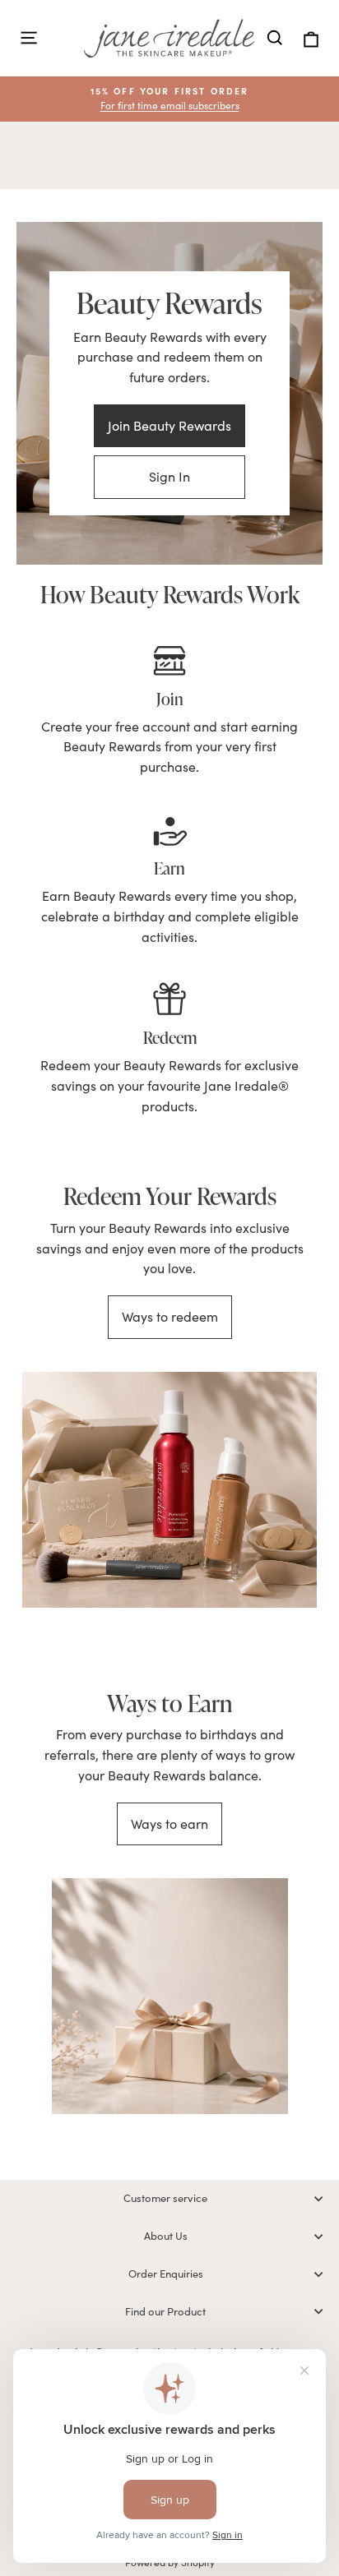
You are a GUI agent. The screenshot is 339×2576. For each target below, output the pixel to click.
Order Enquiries (166, 2274)
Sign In (169, 476)
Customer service (165, 2198)
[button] (169, 99)
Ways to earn (169, 1824)
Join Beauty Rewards (169, 425)
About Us (166, 2236)
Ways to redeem (170, 1316)
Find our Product (165, 2311)
